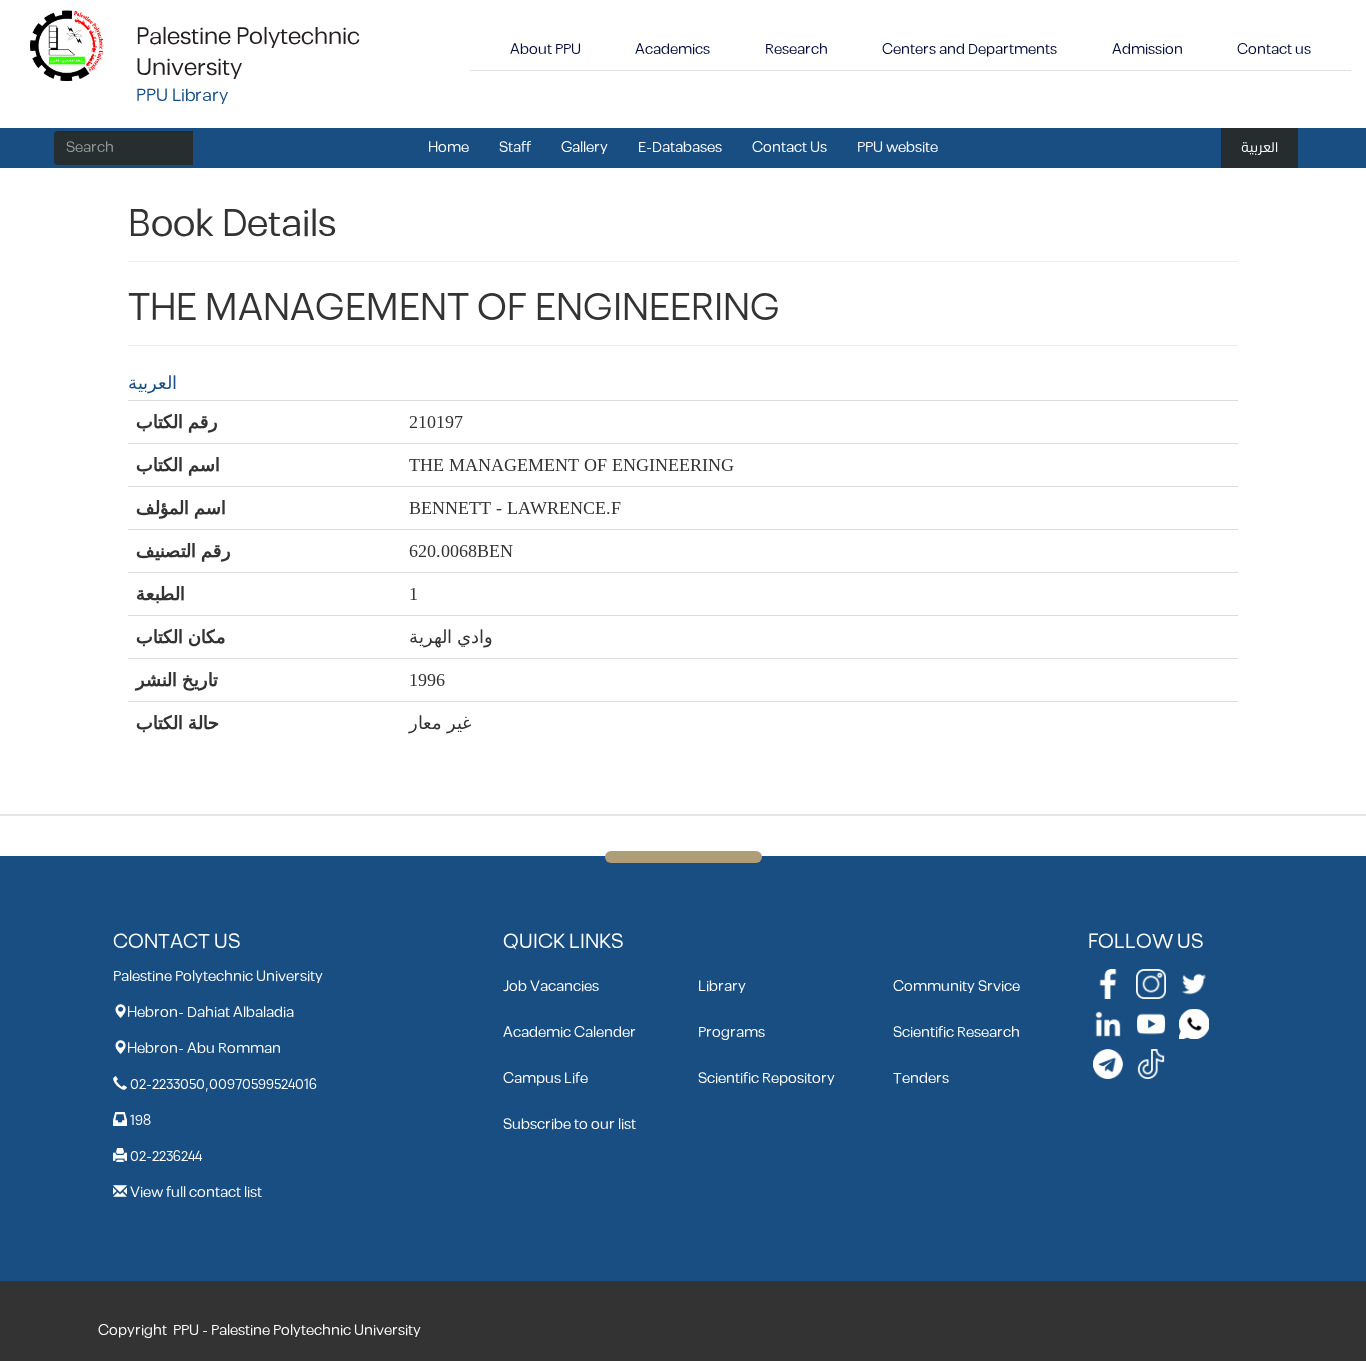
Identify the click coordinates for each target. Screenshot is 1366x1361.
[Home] (67, 44)
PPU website (897, 147)
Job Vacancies (551, 986)
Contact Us (789, 147)
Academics (672, 49)
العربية (1259, 147)
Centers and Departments (969, 49)
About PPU (545, 49)
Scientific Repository (766, 1078)
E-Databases (680, 147)
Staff (515, 147)
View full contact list (196, 1192)
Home (448, 147)
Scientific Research (956, 1032)
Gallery (584, 147)
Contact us (1274, 49)
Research (796, 49)
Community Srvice (956, 986)
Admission (1147, 49)
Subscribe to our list (569, 1124)
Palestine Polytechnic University (248, 52)
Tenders (921, 1078)
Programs (731, 1032)
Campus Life (545, 1078)
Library (722, 986)
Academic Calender (569, 1032)
